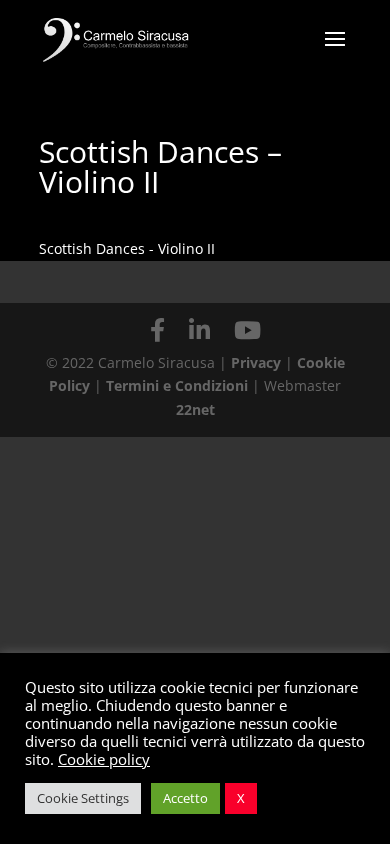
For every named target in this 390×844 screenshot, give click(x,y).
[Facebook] (157, 330)
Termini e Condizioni (179, 385)
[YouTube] (247, 330)
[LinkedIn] (199, 330)
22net (195, 409)
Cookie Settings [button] (83, 798)
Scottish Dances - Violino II (127, 248)
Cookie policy (104, 759)
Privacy (256, 362)
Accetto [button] (185, 798)
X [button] (241, 798)
